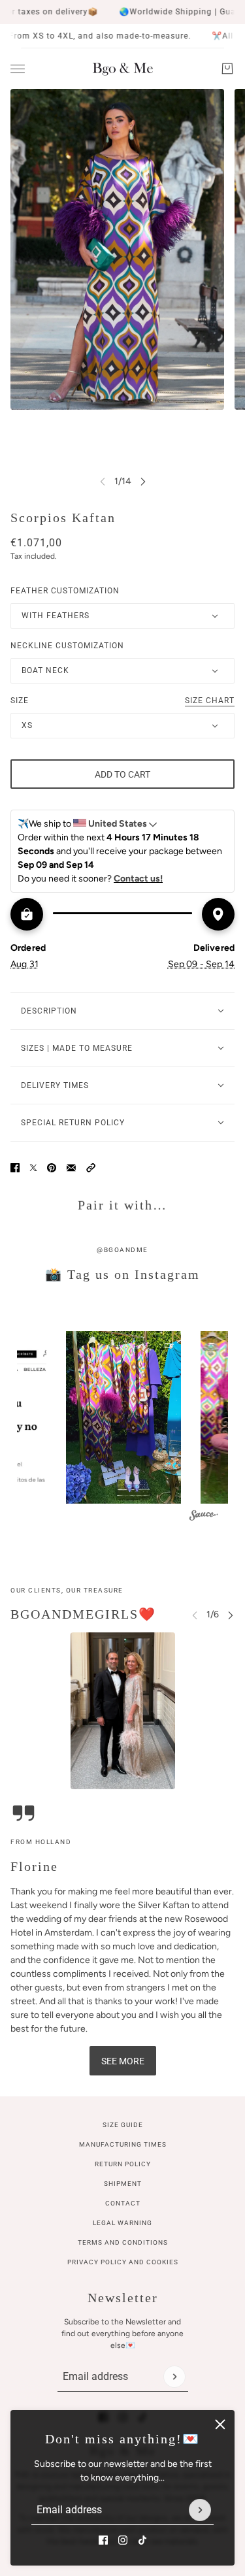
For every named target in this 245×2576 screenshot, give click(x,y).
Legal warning (122, 2223)
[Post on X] (33, 1168)
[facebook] (103, 2540)
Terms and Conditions (123, 2242)
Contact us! (138, 879)
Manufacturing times (123, 2144)
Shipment (123, 2184)
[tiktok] (142, 2540)
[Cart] (227, 69)
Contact (123, 2203)
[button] (91, 1168)
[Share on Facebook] (15, 1168)
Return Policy (123, 2164)
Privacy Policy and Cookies (123, 2262)
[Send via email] (71, 1168)
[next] (143, 481)
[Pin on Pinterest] (52, 1168)
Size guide (123, 2125)
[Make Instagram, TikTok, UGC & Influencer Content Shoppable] (204, 1517)
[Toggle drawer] (18, 69)
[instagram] (123, 2540)
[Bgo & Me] (123, 69)
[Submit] (200, 2510)
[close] (220, 2424)
